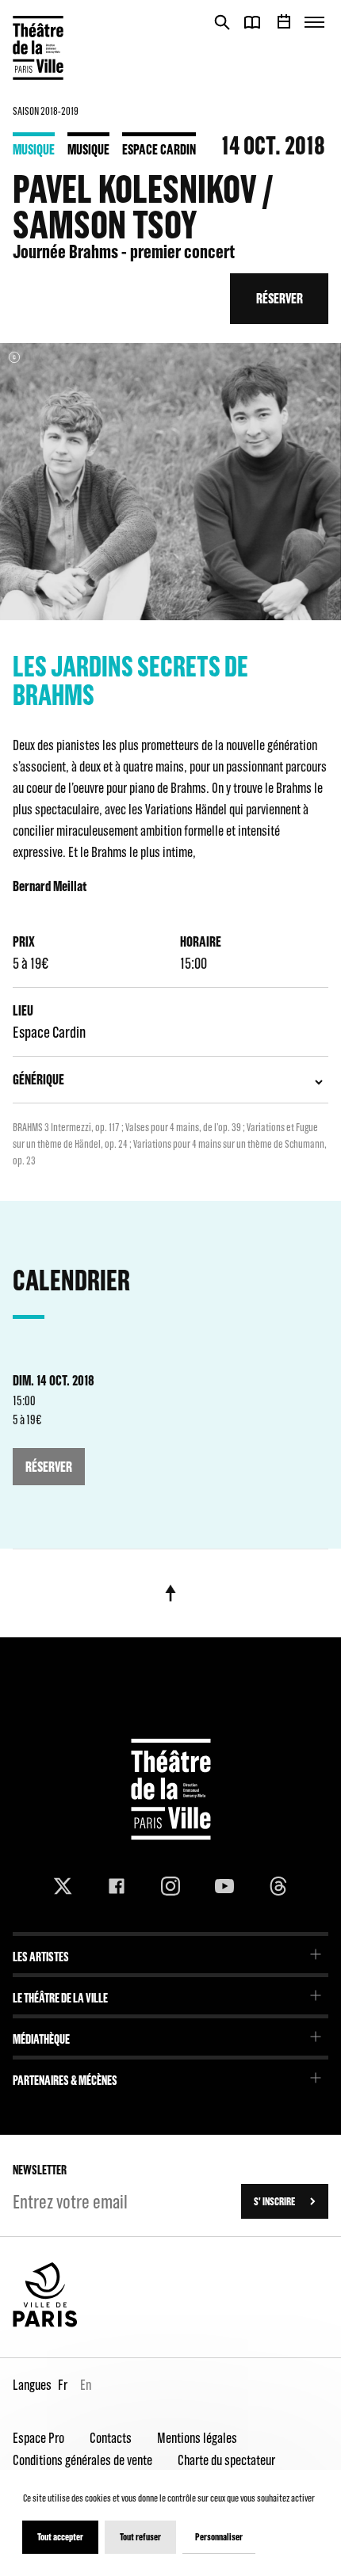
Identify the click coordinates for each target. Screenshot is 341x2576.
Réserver (280, 298)
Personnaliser (219, 2537)
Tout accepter (60, 2537)
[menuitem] (170, 1951)
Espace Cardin (159, 149)
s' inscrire (274, 2201)
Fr (63, 2385)
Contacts (111, 2438)
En (86, 2385)
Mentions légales (197, 2438)
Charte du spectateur (226, 2460)
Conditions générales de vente (82, 2460)
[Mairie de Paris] (45, 2323)
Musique (34, 149)
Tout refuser (140, 2537)
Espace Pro (38, 2438)
